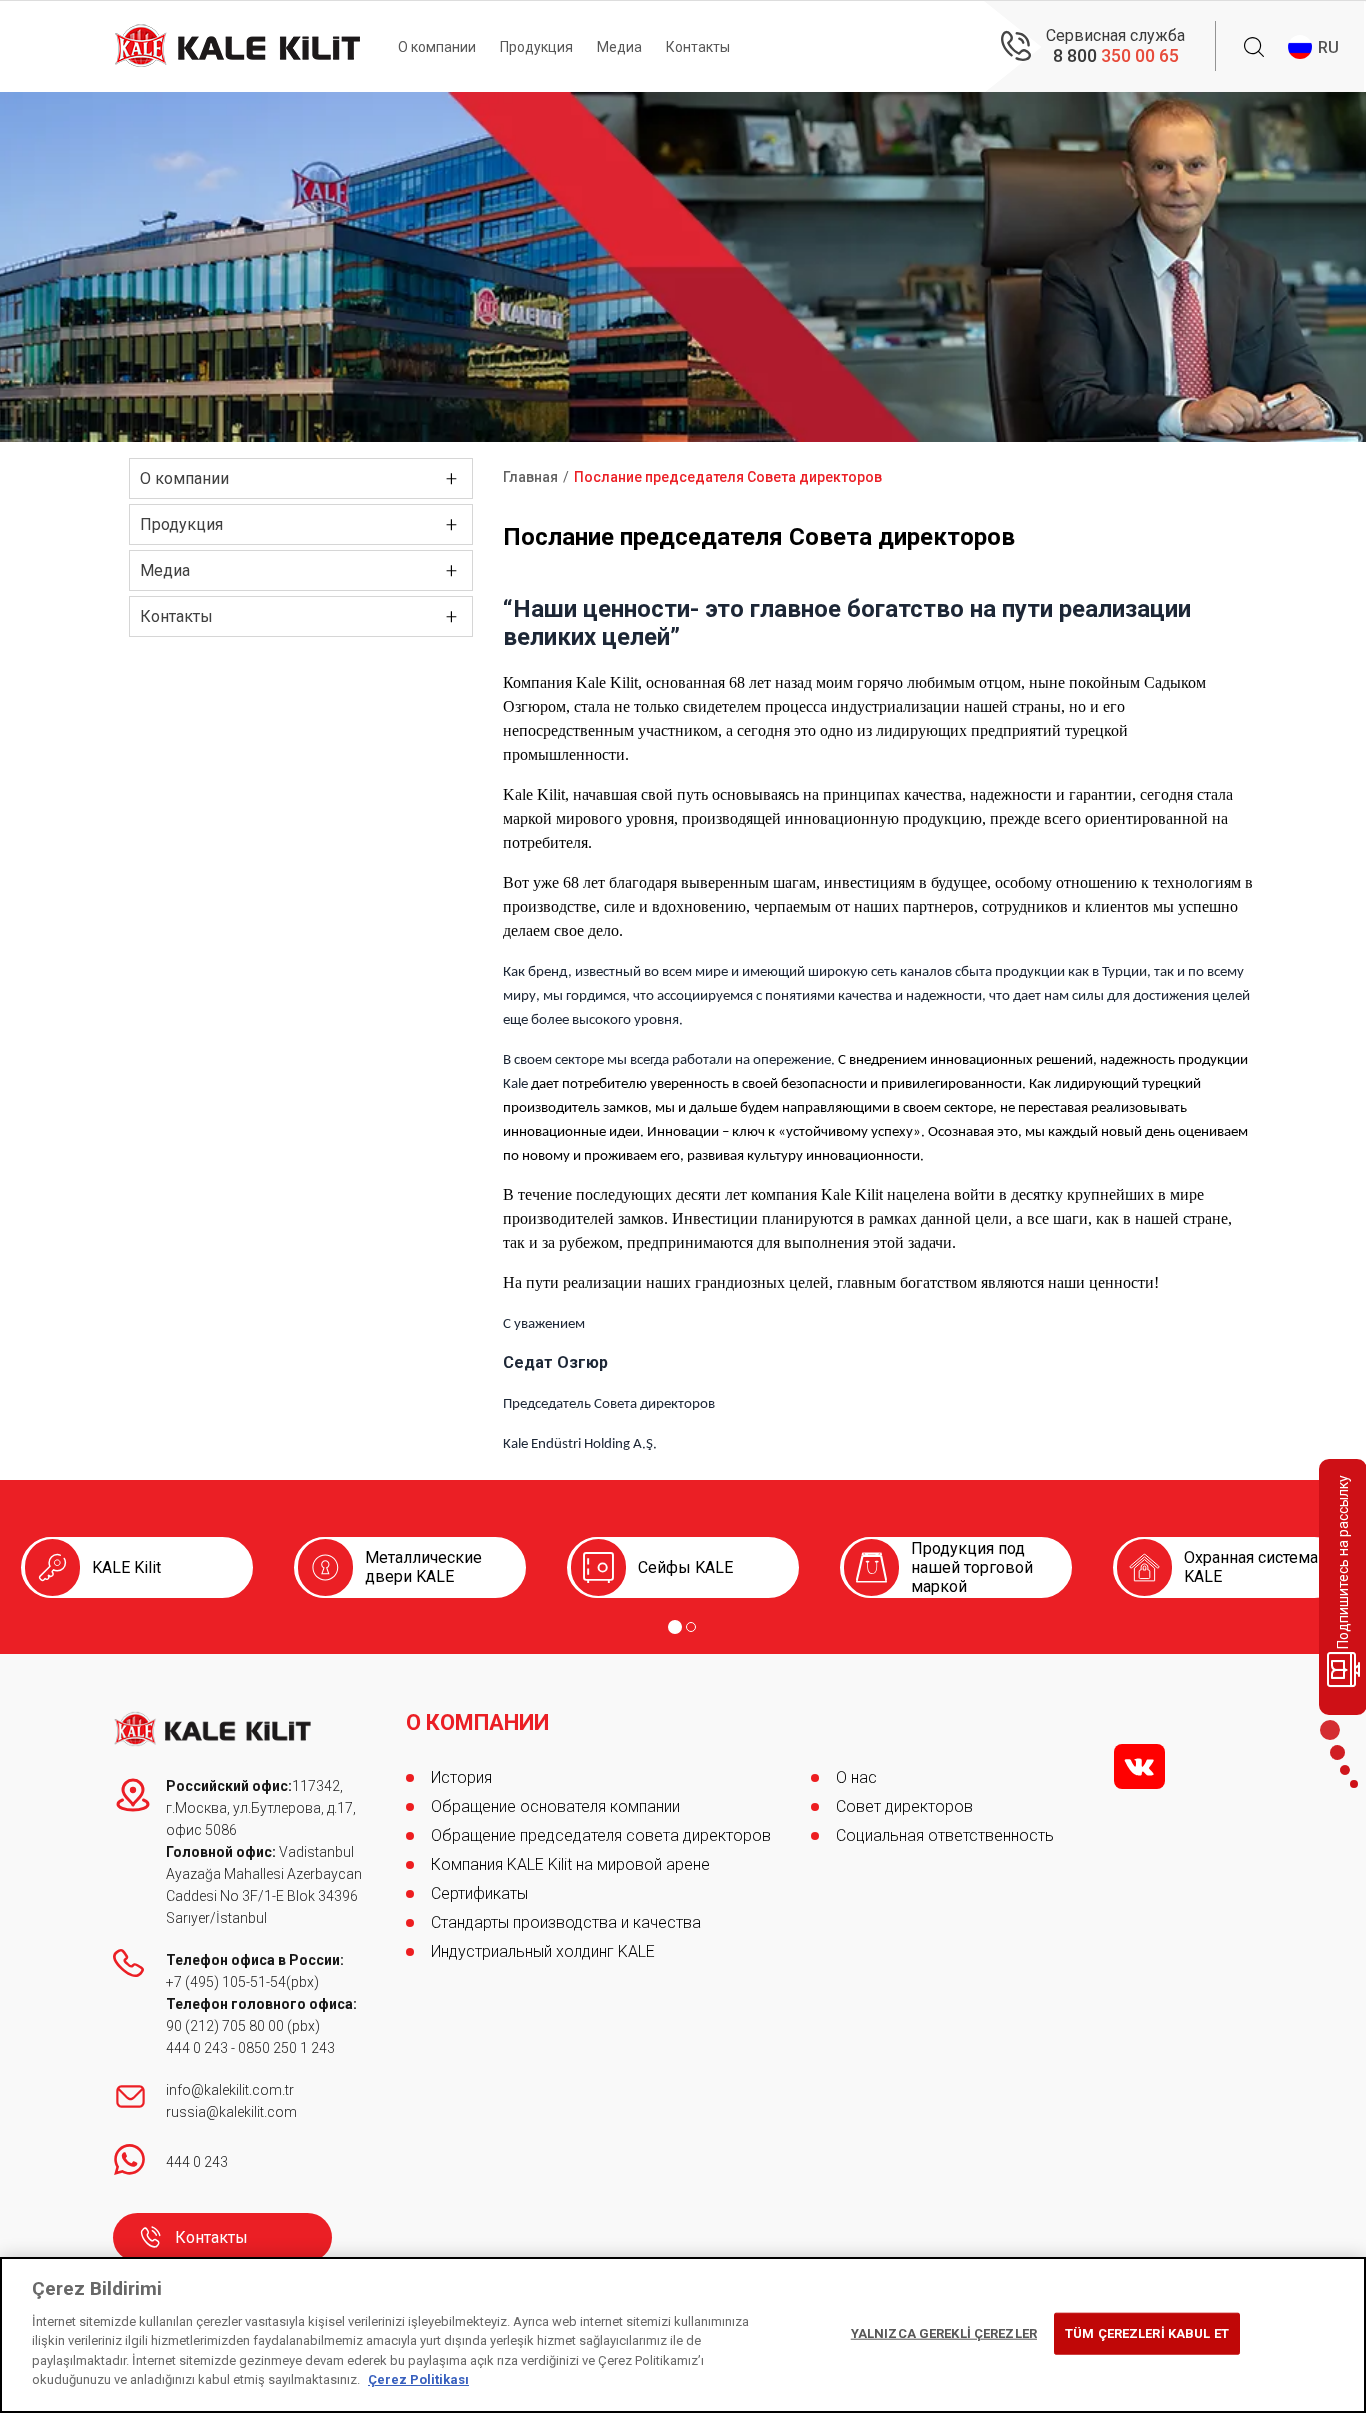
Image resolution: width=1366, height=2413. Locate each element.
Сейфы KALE (685, 1567)
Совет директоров (904, 1806)
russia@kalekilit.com (231, 2112)
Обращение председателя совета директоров (601, 1835)
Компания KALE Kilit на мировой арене (570, 1864)
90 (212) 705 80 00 (226, 2026)
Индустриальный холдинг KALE (543, 1951)
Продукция (536, 47)
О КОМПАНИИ (477, 1723)
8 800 (1116, 55)
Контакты (698, 47)
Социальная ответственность (945, 1835)
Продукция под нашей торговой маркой (972, 1567)
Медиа (619, 47)
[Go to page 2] (691, 1627)
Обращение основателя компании (555, 1806)
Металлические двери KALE (423, 1567)
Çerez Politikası (418, 2379)
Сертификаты (479, 1893)
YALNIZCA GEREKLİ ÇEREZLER (944, 2333)
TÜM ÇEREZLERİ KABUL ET (1147, 2333)
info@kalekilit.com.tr (230, 2090)
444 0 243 (197, 2048)
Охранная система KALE (1251, 1567)
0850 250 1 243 (286, 2048)
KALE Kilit (126, 1567)
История (461, 1777)
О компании (437, 47)
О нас (856, 1777)
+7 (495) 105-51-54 (226, 1982)
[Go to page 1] (675, 1627)
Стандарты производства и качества (566, 1922)
